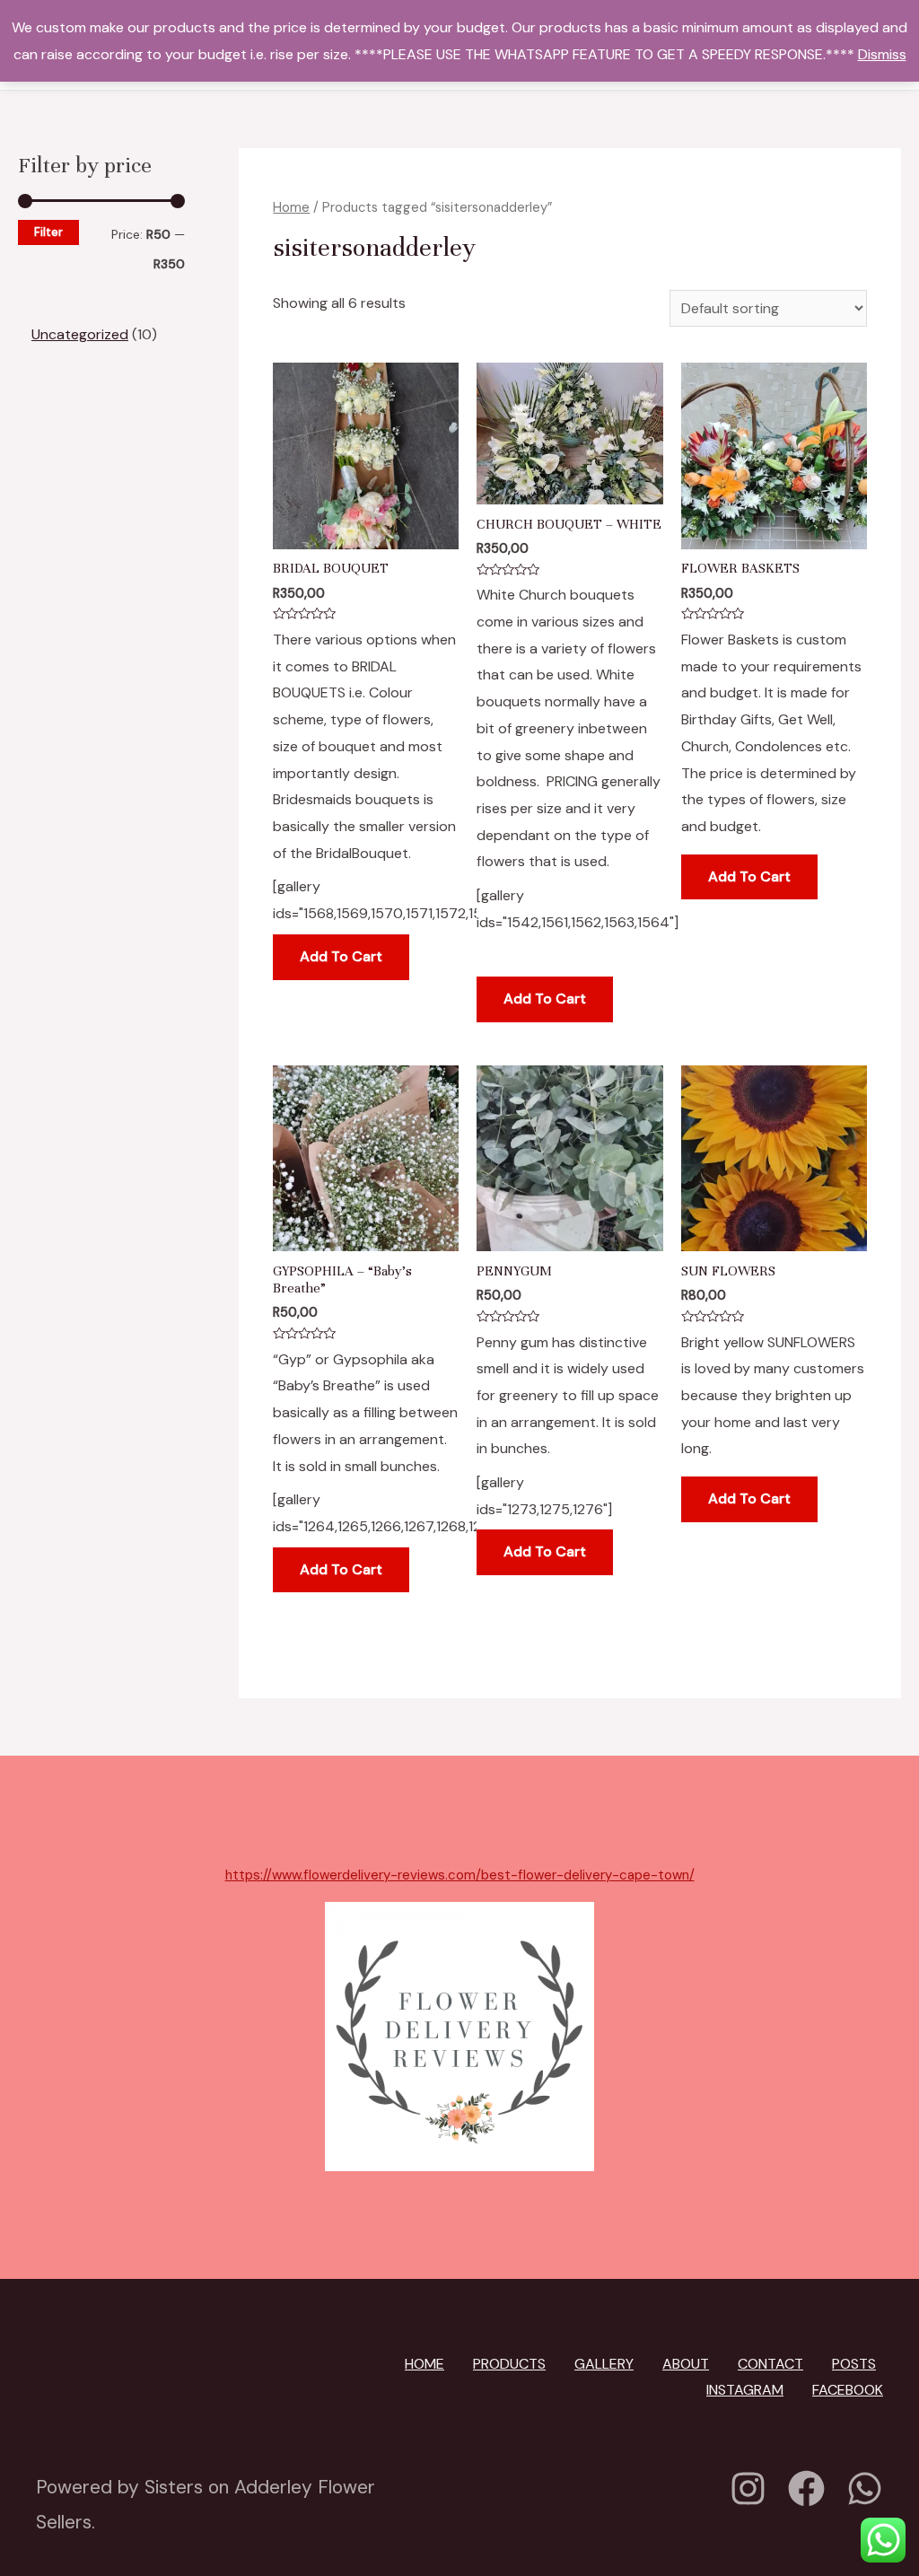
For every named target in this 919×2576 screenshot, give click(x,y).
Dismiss (882, 54)
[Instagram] (748, 2488)
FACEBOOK (848, 2390)
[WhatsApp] (865, 2488)
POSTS (854, 2364)
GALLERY (604, 2364)
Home (291, 207)
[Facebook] (806, 2488)
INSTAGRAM (745, 2390)
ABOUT (686, 2364)
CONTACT (770, 2364)
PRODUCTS (509, 2364)
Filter (48, 232)
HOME (424, 2364)
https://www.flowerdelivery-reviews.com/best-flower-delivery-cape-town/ (460, 1875)
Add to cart (341, 956)
